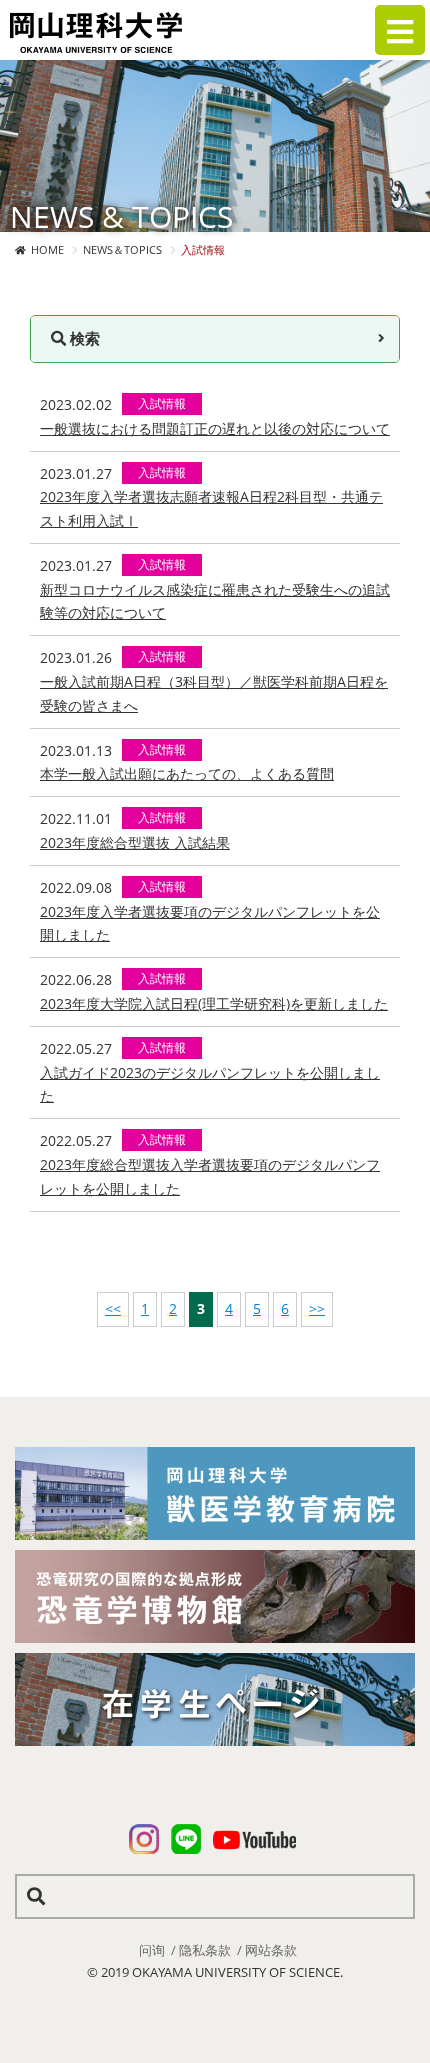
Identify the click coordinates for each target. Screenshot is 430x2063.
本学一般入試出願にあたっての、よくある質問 (187, 773)
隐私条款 (205, 1950)
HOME (47, 249)
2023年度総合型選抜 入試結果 (135, 842)
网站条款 (271, 1950)
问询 (152, 1950)
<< (113, 1308)
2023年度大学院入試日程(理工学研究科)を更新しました (214, 1003)
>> (317, 1308)
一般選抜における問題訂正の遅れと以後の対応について (215, 428)
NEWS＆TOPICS (122, 249)
